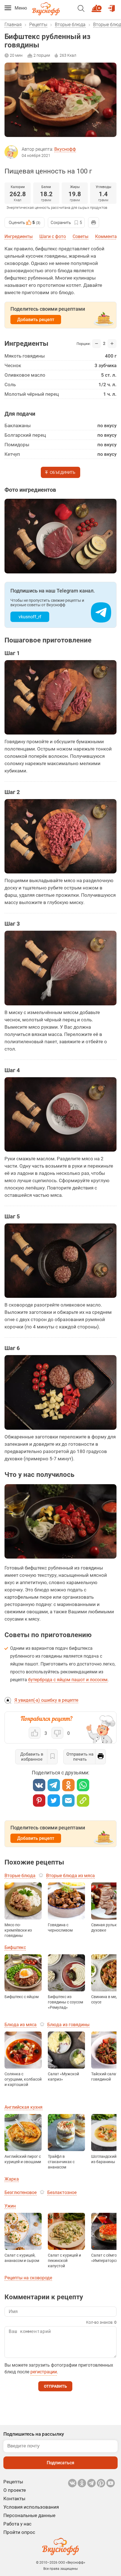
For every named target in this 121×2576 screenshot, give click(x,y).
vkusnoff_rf (30, 617)
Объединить (63, 473)
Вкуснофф (65, 149)
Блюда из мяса (21, 2025)
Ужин (10, 2206)
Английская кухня (23, 2107)
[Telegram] (54, 1785)
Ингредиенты (19, 236)
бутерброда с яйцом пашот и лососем (68, 1680)
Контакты (14, 2499)
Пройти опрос (19, 2532)
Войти (112, 6)
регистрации (44, 2372)
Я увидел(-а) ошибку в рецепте (46, 1700)
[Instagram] (101, 2483)
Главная (13, 25)
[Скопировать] (83, 1801)
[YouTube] (111, 2483)
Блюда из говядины (68, 2025)
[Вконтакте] (39, 1785)
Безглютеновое (21, 2192)
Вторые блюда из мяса (70, 1876)
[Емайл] (68, 1801)
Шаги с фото (53, 236)
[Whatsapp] (83, 1785)
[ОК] (68, 1785)
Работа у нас (17, 2524)
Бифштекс (15, 1947)
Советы (80, 236)
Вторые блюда (70, 25)
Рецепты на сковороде (28, 2278)
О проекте (15, 2490)
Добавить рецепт (36, 320)
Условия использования (31, 2507)
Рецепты (38, 25)
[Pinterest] (39, 1801)
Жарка (12, 2179)
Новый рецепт (98, 6)
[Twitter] (54, 1801)
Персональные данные (29, 2515)
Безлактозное (62, 2192)
